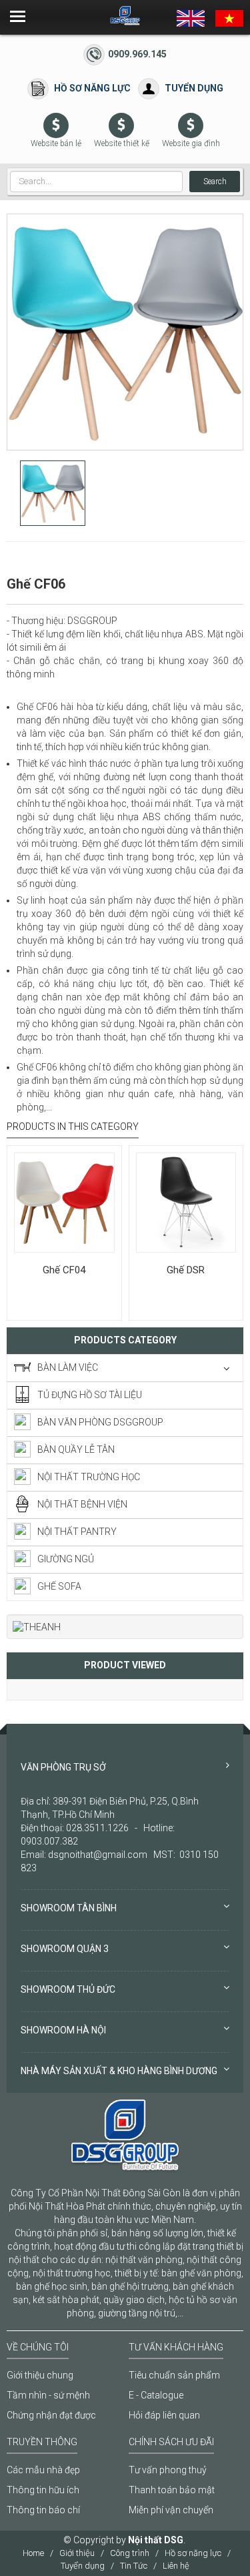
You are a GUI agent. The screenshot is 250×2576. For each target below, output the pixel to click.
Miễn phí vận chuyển (171, 2510)
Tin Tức (134, 2566)
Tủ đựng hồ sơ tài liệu (90, 1395)
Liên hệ (176, 2566)
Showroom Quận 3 (65, 1949)
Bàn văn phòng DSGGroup (100, 1422)
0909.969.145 (137, 54)
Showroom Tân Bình (69, 1908)
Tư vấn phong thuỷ (168, 2470)
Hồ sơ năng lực (92, 88)
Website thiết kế (122, 143)
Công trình (130, 2553)
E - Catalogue (156, 2395)
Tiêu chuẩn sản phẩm (174, 2375)
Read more (54, 1225)
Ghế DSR (186, 1270)
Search (215, 182)
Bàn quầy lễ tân (76, 1450)
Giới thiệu (77, 2553)
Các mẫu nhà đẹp (43, 2470)
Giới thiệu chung (40, 2375)
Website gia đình (191, 143)
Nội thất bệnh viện (82, 1504)
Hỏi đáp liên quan (164, 2415)
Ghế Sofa (59, 1586)
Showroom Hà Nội (63, 2030)
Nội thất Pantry (77, 1532)
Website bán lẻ (56, 143)
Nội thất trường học (89, 1477)
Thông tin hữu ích (43, 2490)
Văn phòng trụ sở (63, 1767)
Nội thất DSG (156, 2540)
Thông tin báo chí (43, 2510)
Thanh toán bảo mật (172, 2490)
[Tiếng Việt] (229, 17)
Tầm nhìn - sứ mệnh (48, 2395)
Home (33, 2553)
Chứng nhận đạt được (51, 2415)
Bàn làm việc (68, 1367)
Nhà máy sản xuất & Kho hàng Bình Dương (119, 2071)
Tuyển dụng (194, 88)
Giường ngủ (66, 1559)
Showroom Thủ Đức (68, 1989)
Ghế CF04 (64, 1270)
